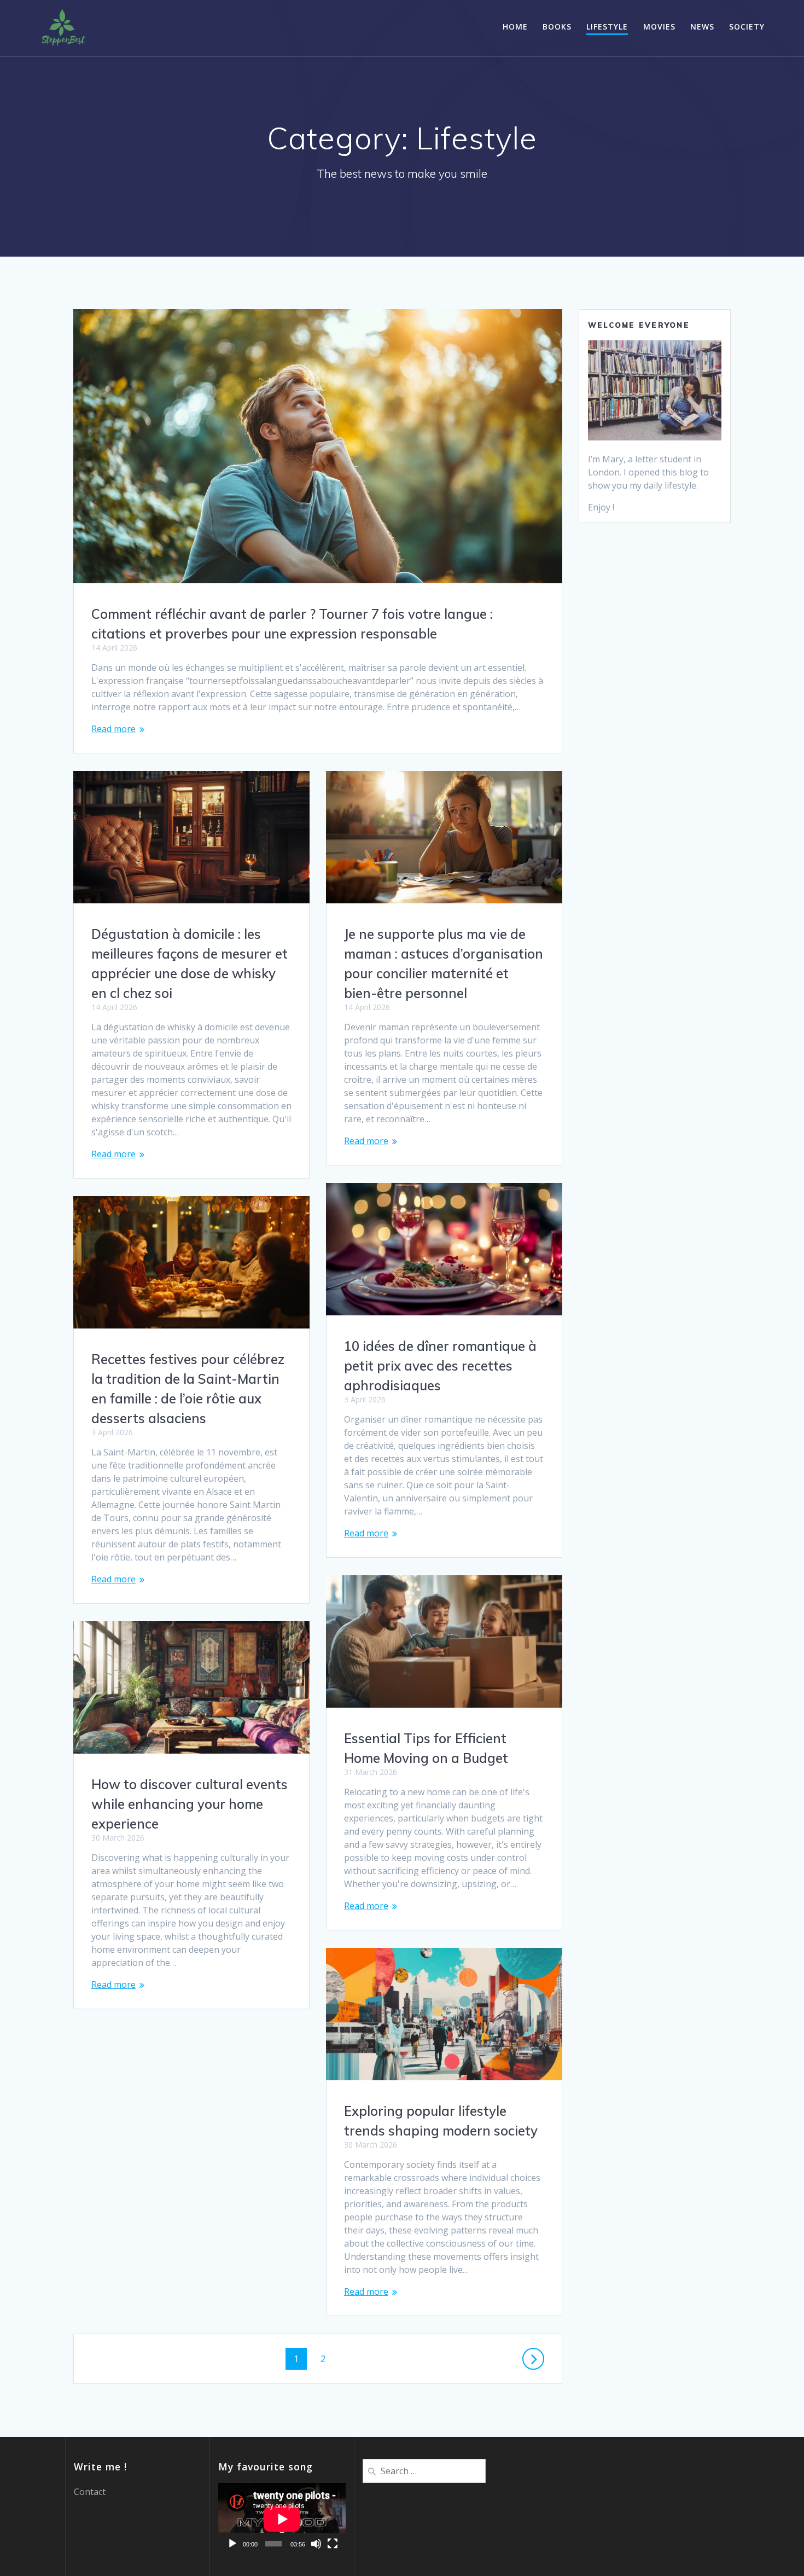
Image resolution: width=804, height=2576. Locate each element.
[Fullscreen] (333, 2544)
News (702, 27)
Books (557, 27)
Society (747, 27)
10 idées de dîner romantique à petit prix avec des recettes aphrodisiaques (440, 1366)
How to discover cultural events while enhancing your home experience (190, 1804)
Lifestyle (607, 27)
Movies (659, 27)
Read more (113, 729)
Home (515, 27)
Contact (90, 2492)
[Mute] (316, 2544)
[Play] (232, 2544)
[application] (282, 2519)
